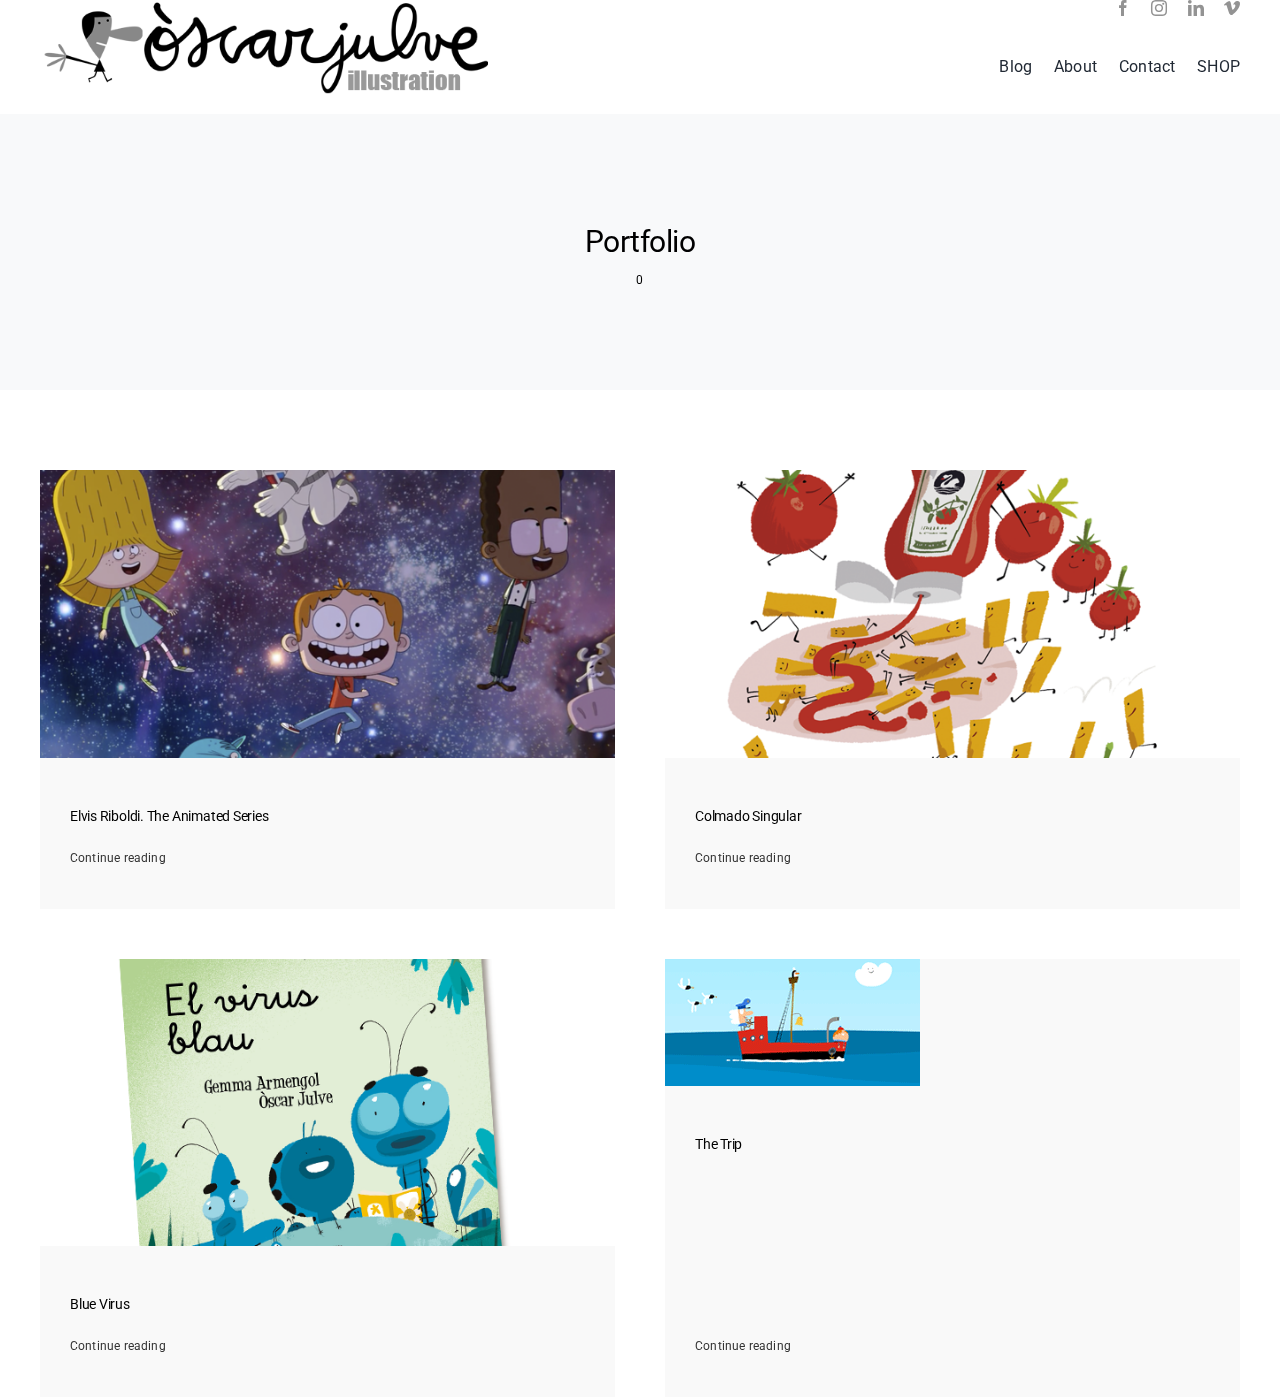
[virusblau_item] (327, 965)
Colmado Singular (748, 816)
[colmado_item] (952, 476)
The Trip (718, 1144)
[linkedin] (1196, 8)
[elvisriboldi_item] (327, 476)
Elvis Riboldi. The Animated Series (169, 816)
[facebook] (1123, 8)
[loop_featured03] (792, 965)
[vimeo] (1232, 8)
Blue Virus (100, 1304)
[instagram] (1159, 8)
